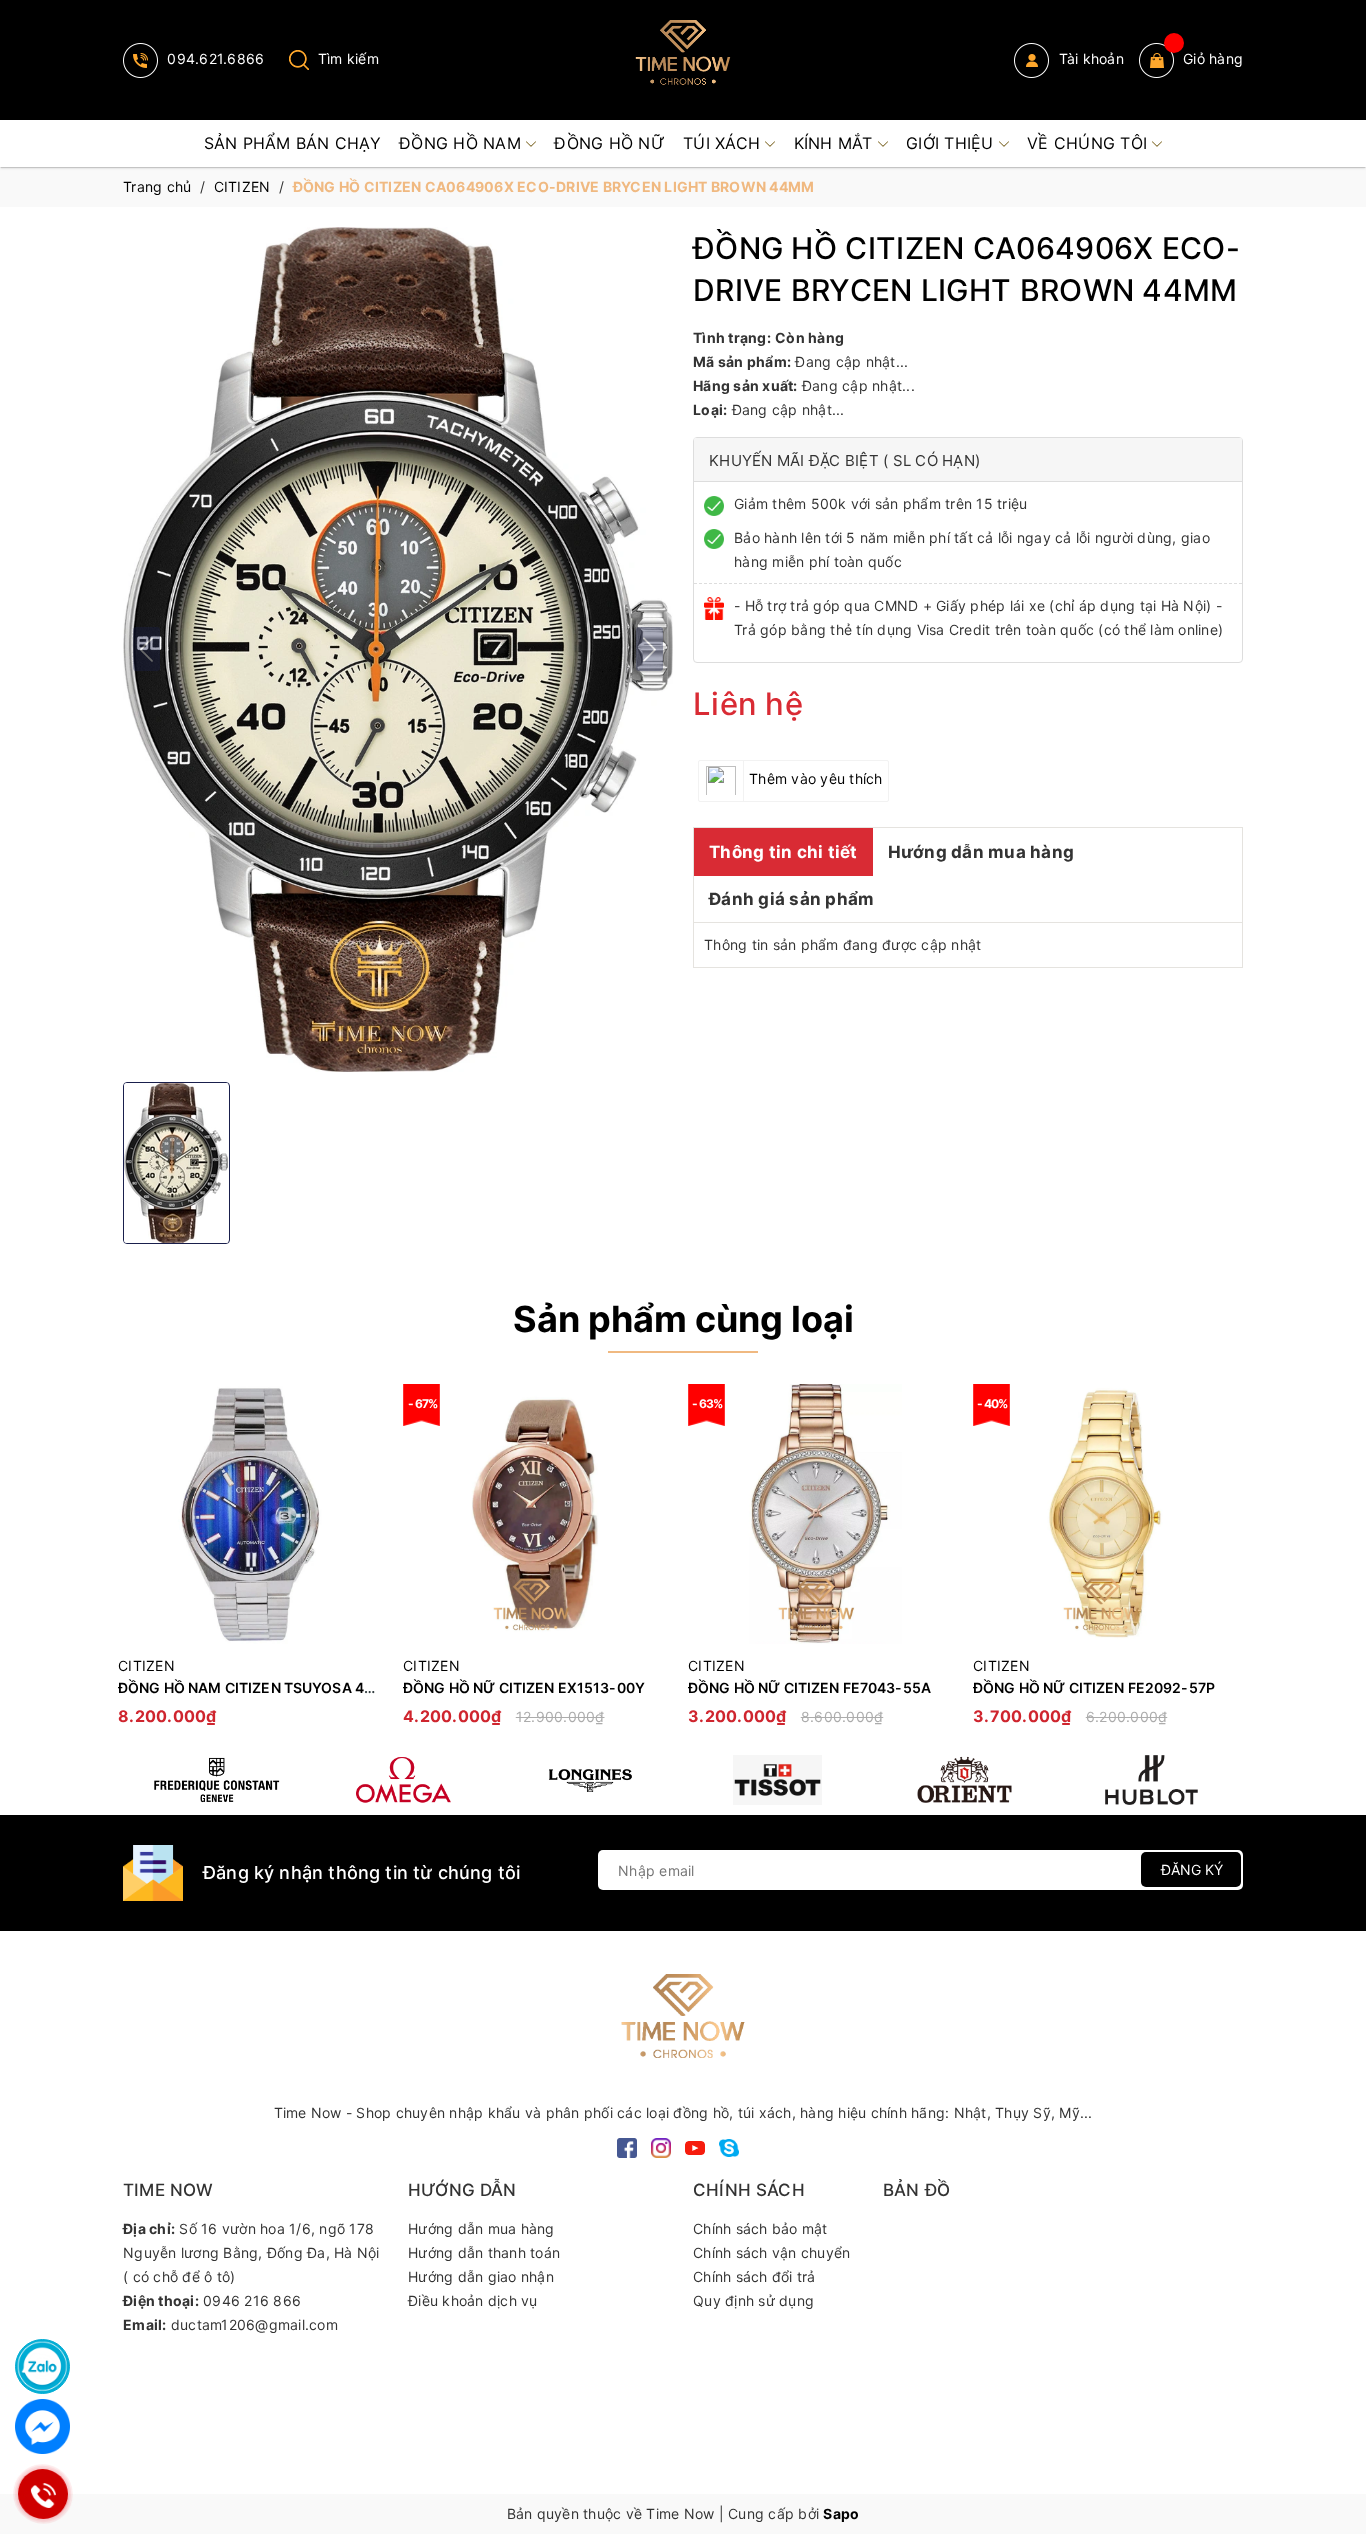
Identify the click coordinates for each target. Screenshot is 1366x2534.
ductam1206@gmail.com (254, 2324)
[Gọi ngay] (42, 2494)
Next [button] (1228, 1565)
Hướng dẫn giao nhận (481, 2276)
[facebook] (627, 2146)
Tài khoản (1089, 58)
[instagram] (661, 2146)
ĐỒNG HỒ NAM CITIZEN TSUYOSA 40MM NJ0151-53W (305, 1687)
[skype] (729, 2146)
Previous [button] (138, 1565)
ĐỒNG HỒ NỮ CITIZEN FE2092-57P (1094, 1687)
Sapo (841, 2513)
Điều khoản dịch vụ (473, 2300)
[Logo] (683, 60)
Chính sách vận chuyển (771, 2252)
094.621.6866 (213, 58)
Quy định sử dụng (753, 2300)
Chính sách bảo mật (760, 2228)
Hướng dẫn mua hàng (981, 851)
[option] (250, 1564)
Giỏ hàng (1213, 58)
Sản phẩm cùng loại (683, 1319)
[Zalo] (42, 2366)
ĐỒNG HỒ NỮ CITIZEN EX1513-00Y (524, 1687)
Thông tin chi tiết (783, 851)
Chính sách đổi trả (754, 2276)
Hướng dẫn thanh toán (484, 2252)
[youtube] (695, 2146)
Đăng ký (1192, 1869)
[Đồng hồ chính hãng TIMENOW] (216, 1780)
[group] (398, 649)
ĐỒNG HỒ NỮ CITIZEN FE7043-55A (809, 1687)
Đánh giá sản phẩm (791, 898)
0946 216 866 (252, 2300)
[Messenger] (42, 2426)
